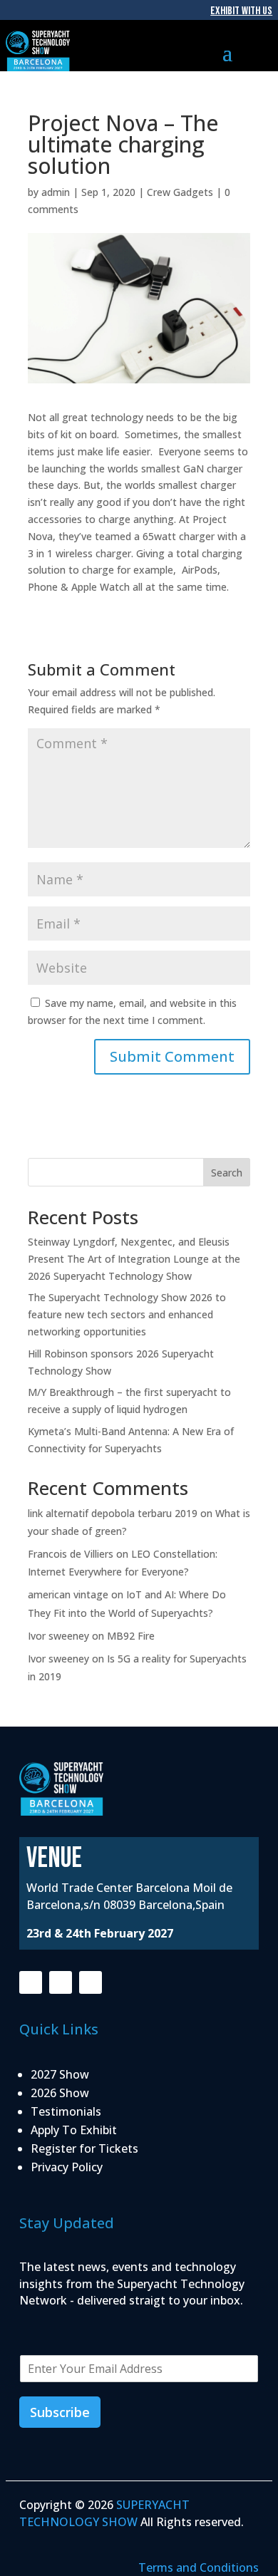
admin (56, 192)
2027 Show (60, 2074)
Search (227, 1173)
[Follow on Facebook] (31, 1982)
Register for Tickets (84, 2148)
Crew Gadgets (180, 192)
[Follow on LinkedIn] (91, 1982)
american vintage (68, 1594)
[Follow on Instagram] (61, 1982)
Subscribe (60, 2412)
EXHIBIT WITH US (241, 11)
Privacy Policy (67, 2167)
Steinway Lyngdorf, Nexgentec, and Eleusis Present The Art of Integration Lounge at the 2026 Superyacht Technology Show (134, 1259)
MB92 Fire (131, 1636)
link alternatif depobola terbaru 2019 (113, 1513)
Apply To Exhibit (74, 2130)
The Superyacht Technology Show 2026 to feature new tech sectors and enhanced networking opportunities (127, 1314)
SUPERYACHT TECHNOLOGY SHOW (104, 2513)
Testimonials (66, 2111)
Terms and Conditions (199, 2567)
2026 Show (60, 2093)
